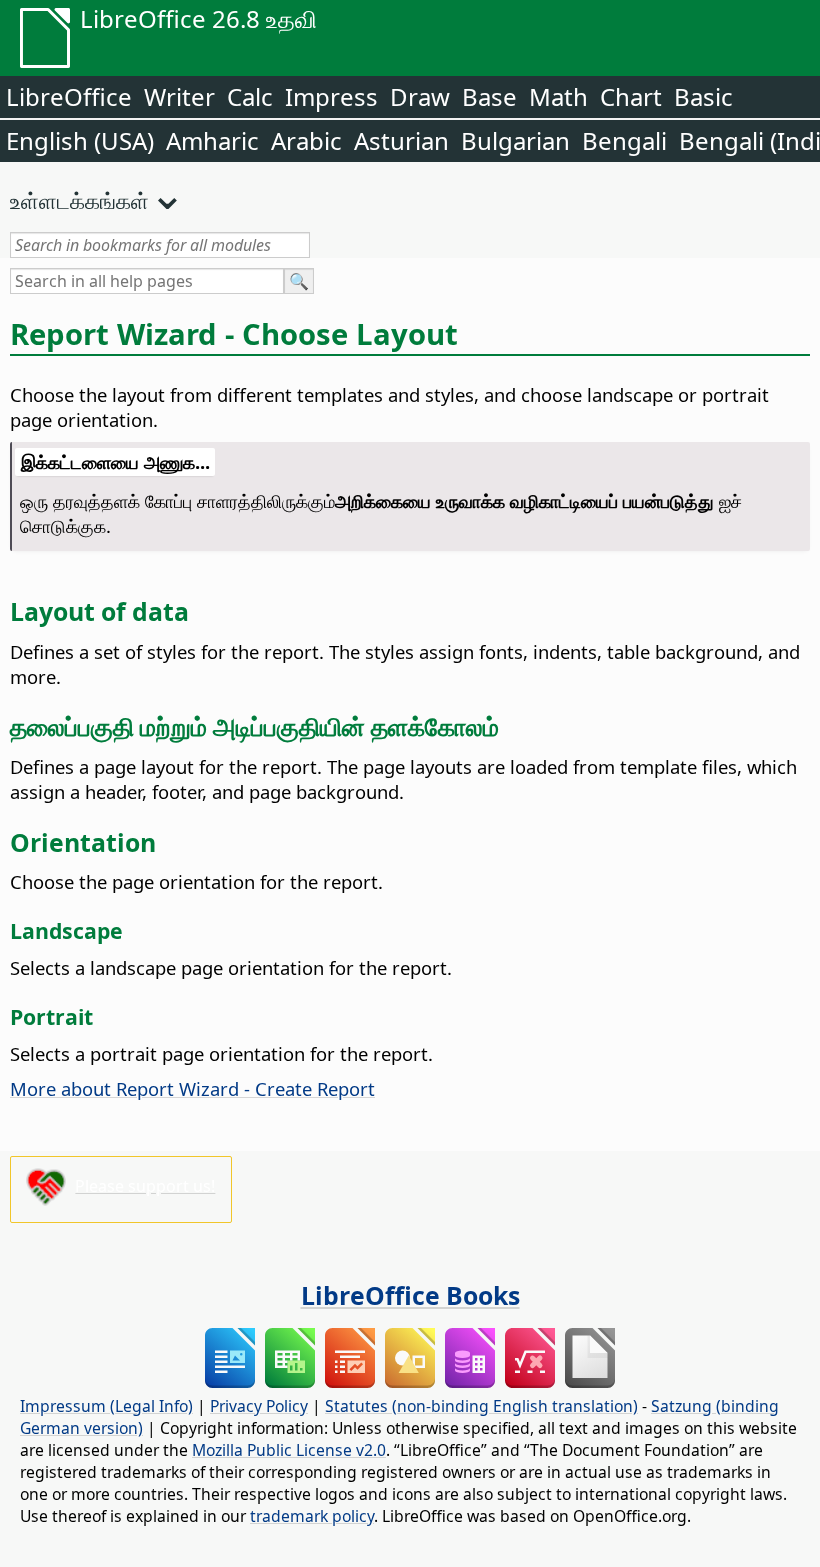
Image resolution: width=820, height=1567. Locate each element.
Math (558, 96)
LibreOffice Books (410, 1295)
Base (489, 96)
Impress (331, 96)
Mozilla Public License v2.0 (289, 1450)
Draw (420, 96)
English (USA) (80, 140)
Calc (250, 96)
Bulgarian (515, 140)
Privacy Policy (259, 1406)
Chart (631, 96)
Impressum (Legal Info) (106, 1406)
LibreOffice (69, 96)
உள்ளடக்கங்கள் (79, 200)
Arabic (306, 140)
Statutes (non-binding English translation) (481, 1406)
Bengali (624, 140)
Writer (179, 96)
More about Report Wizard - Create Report (192, 1088)
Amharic (212, 140)
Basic (703, 96)
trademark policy (312, 1516)
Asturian (401, 140)
